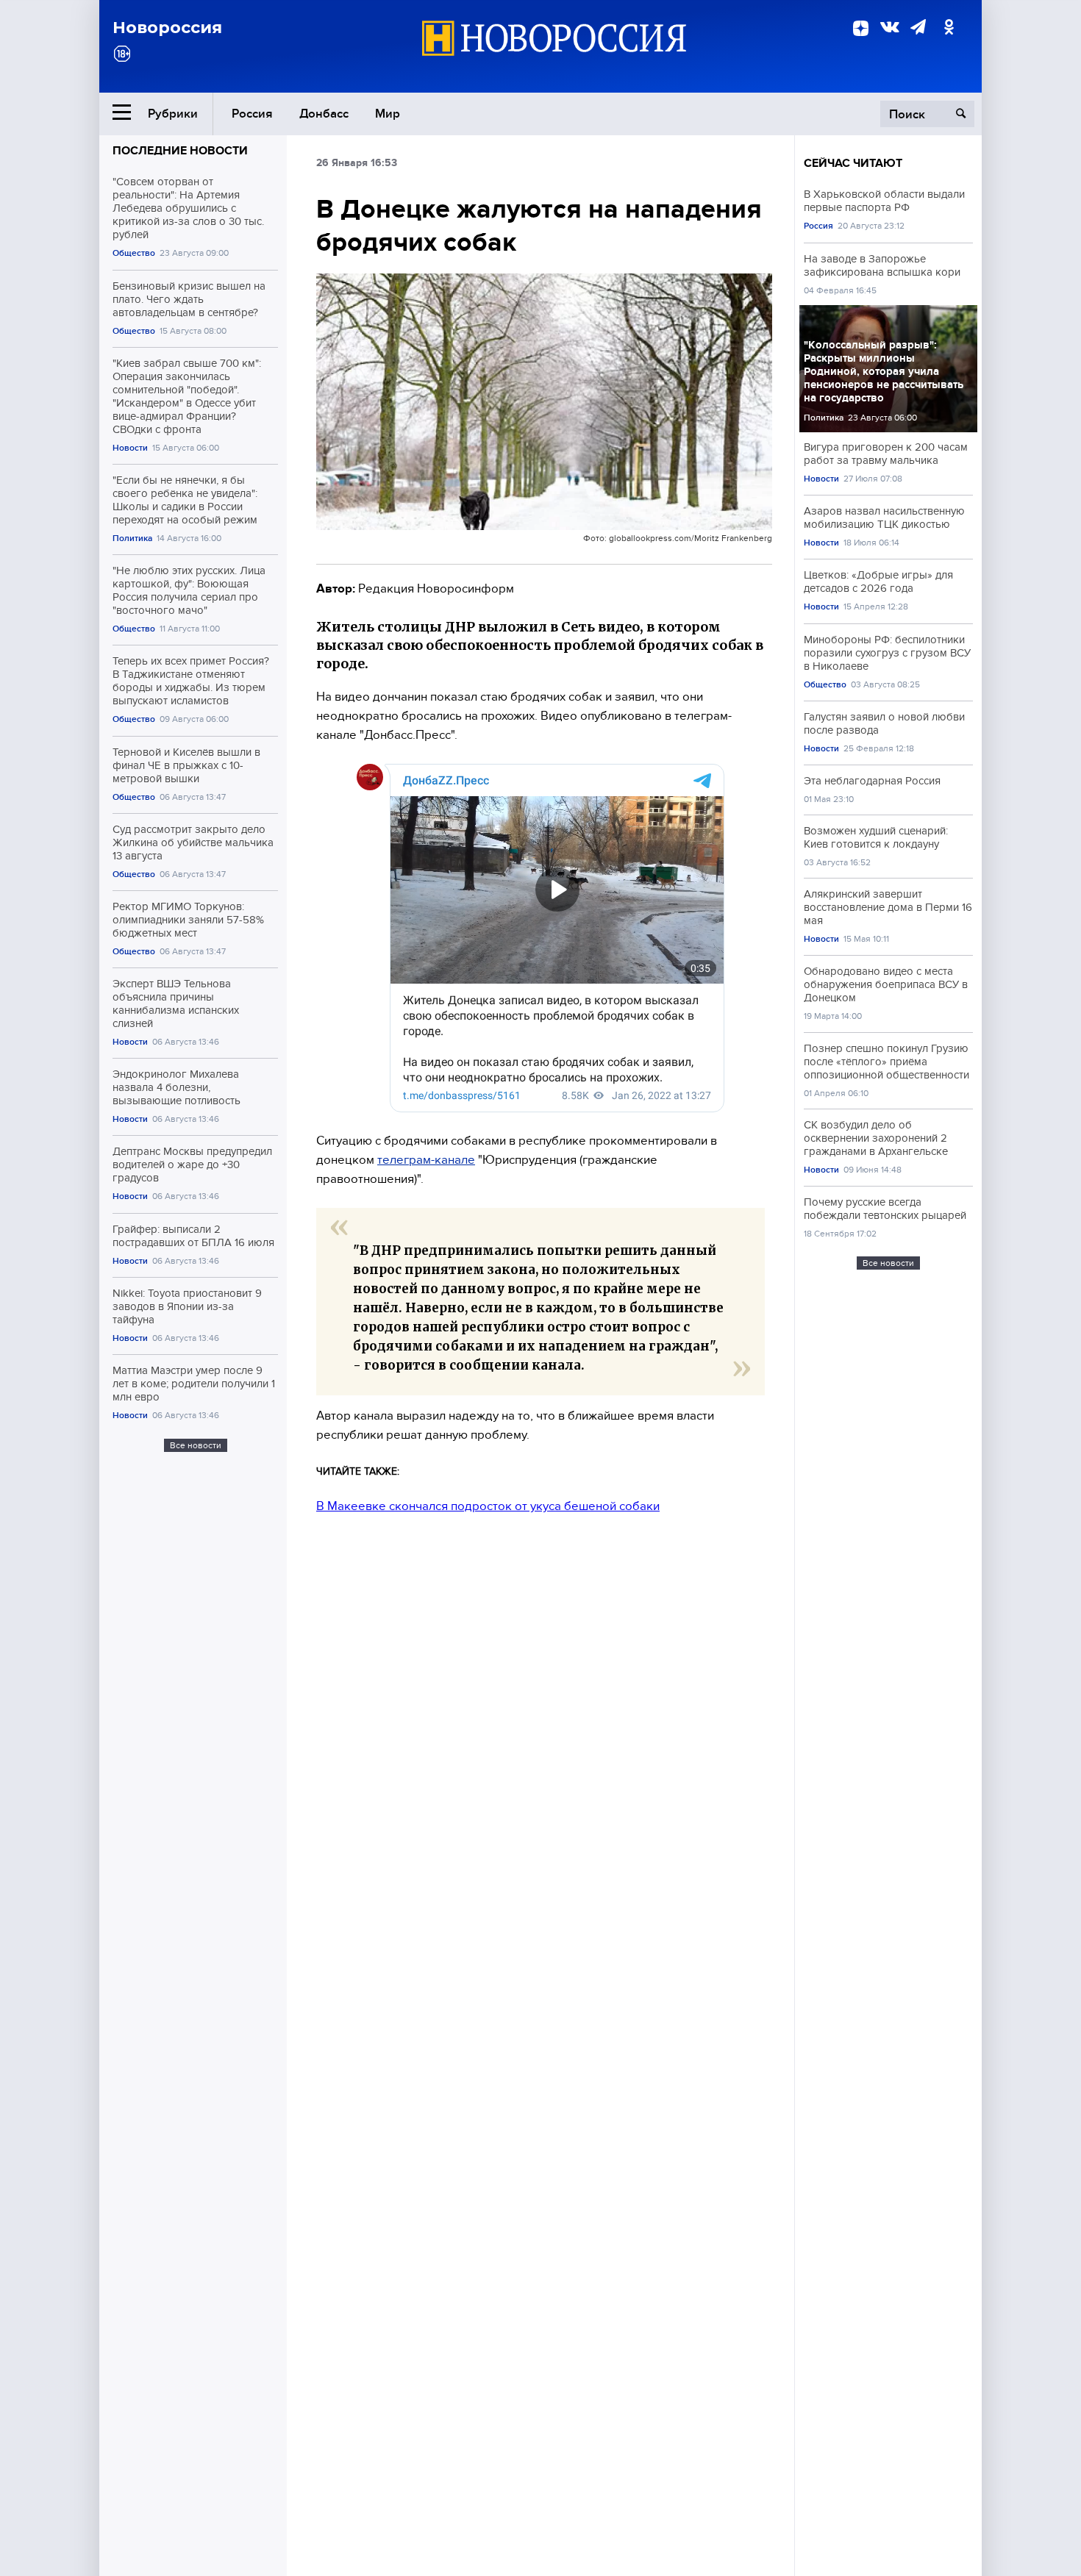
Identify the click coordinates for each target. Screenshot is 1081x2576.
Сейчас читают (853, 163)
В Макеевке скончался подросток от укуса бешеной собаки (488, 1506)
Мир (388, 114)
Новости (130, 448)
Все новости (196, 1445)
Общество (134, 253)
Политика (132, 539)
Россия (252, 114)
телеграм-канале (426, 1160)
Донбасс (324, 114)
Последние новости (180, 151)
